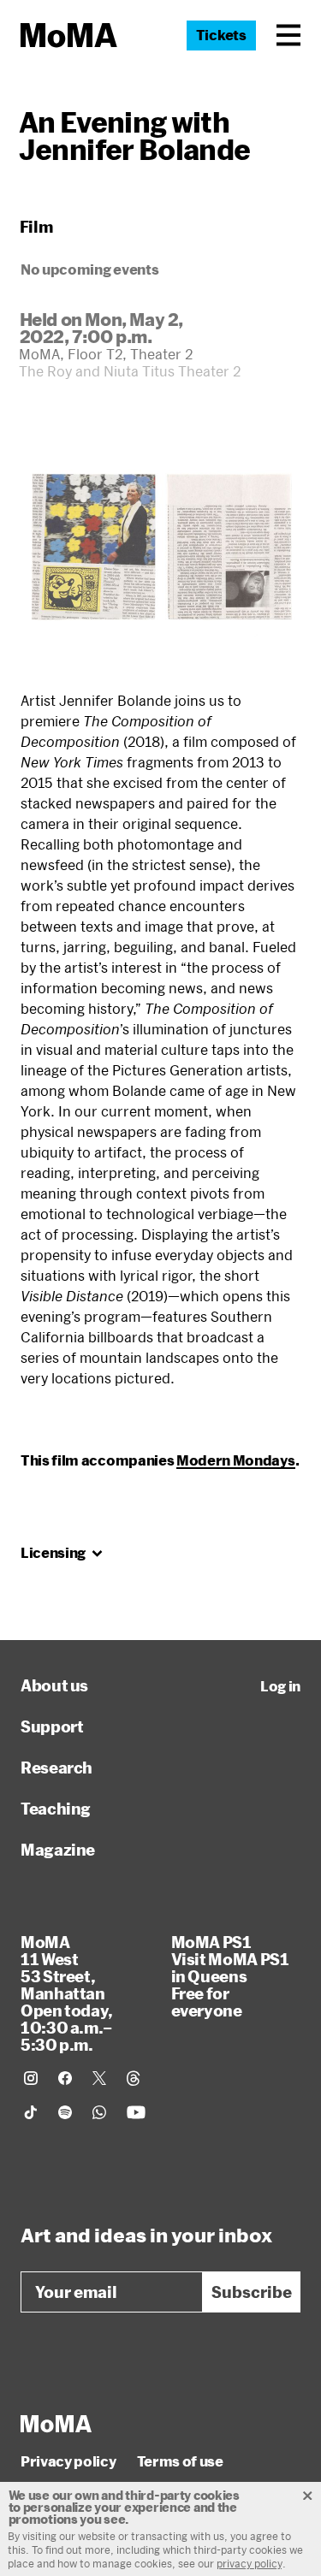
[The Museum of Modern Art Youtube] (136, 2112)
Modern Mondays (236, 1460)
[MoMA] (56, 2424)
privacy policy (250, 2563)
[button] (288, 35)
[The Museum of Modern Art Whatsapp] (99, 2112)
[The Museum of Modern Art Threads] (134, 2078)
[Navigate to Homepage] (69, 36)
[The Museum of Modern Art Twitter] (99, 2078)
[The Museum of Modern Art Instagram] (31, 2078)
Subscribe (252, 2292)
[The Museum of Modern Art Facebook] (65, 2078)
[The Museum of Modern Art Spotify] (65, 2112)
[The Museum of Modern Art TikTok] (31, 2112)
